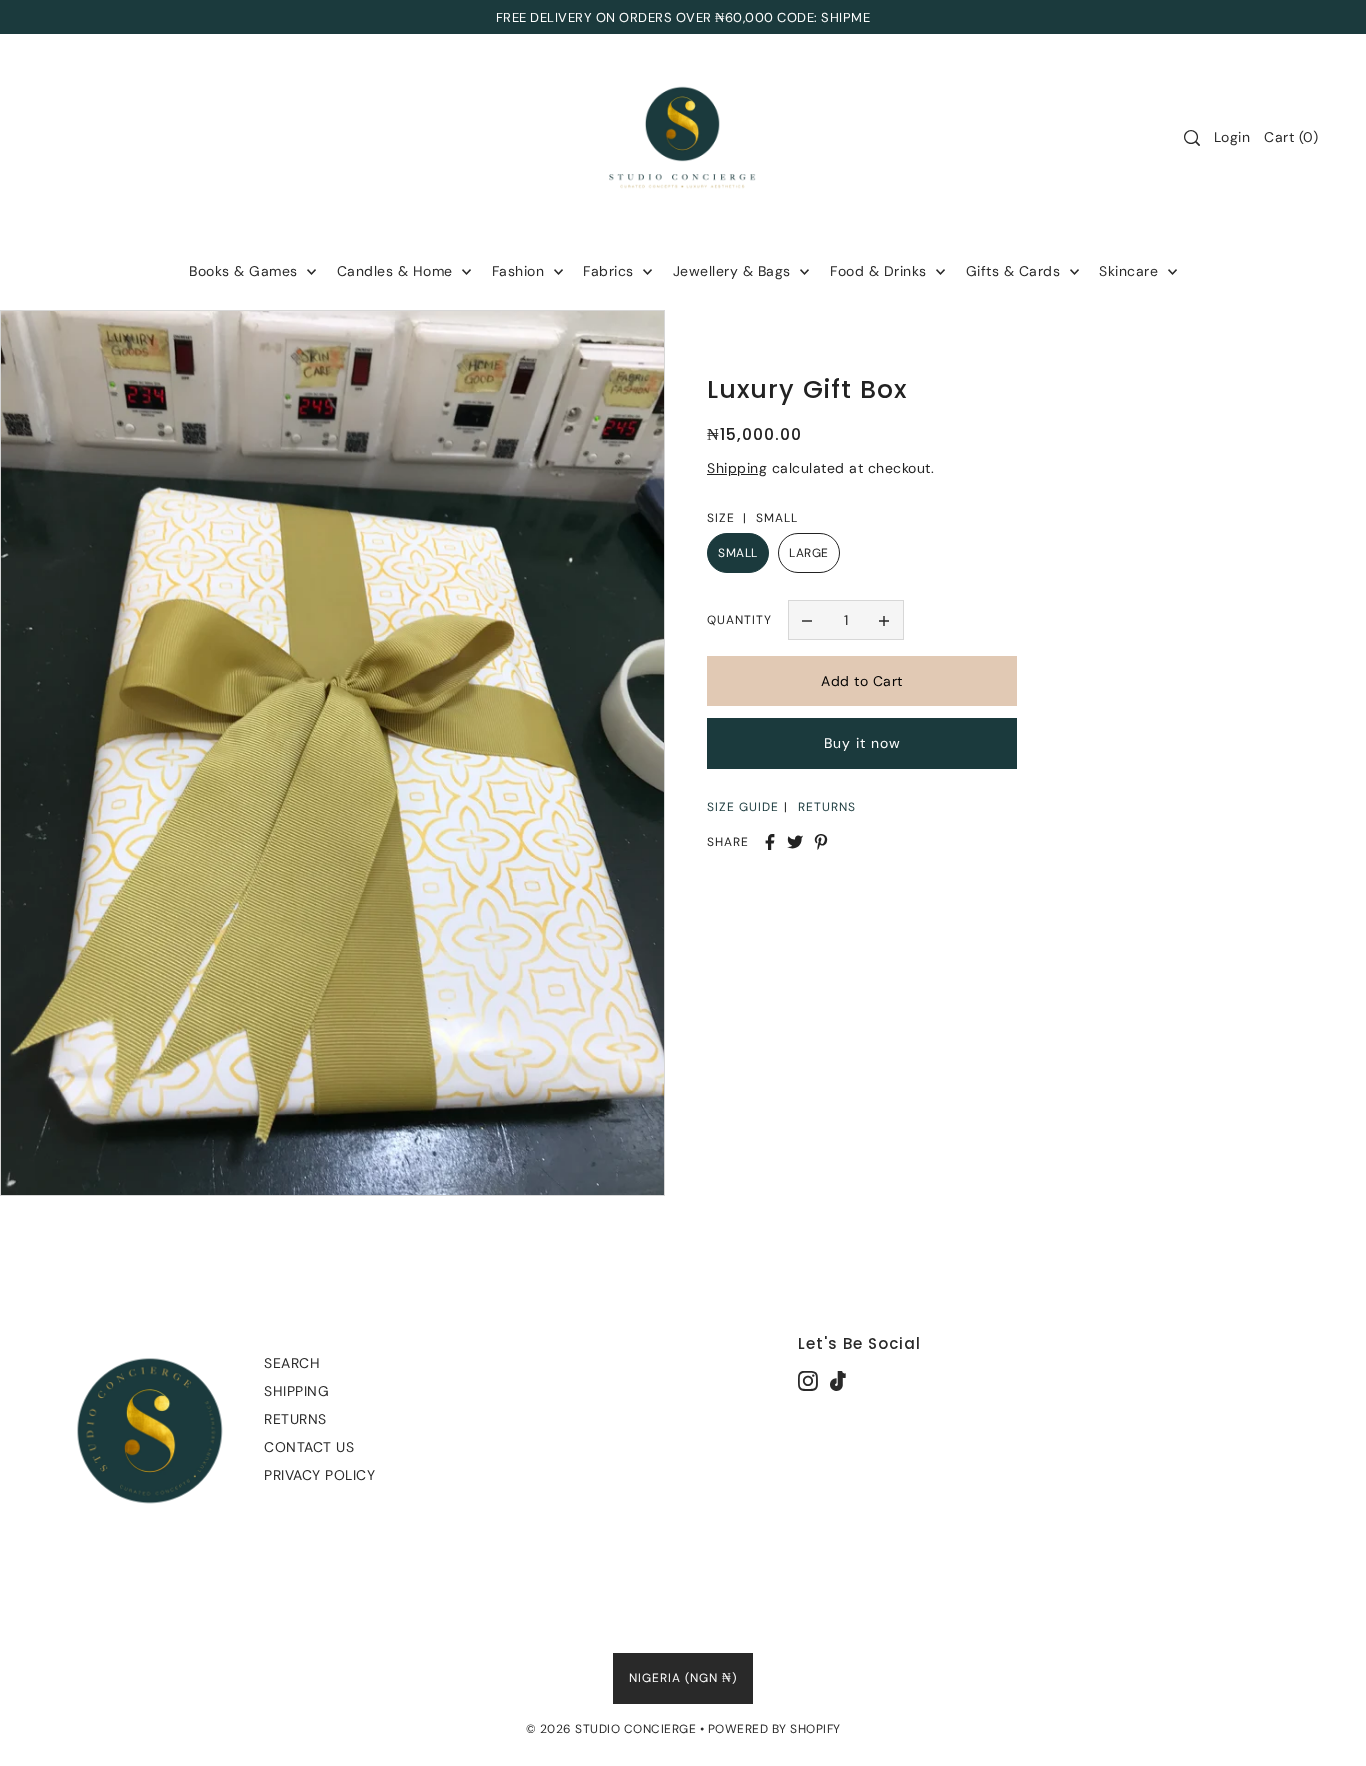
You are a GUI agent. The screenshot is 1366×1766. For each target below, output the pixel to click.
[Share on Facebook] (770, 842)
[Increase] (884, 620)
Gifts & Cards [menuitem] (1015, 271)
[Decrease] (808, 620)
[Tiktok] (838, 1380)
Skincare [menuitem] (1131, 271)
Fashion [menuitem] (520, 271)
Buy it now (862, 744)
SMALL (738, 553)
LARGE (809, 553)
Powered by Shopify (774, 1729)
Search (292, 1363)
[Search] (1192, 138)
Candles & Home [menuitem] (397, 271)
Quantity (739, 620)
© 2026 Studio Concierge (611, 1729)
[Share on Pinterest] (821, 842)
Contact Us (309, 1447)
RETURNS (827, 807)
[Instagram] (808, 1380)
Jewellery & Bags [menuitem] (734, 271)
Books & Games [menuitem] (245, 271)
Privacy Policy (319, 1475)
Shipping (737, 468)
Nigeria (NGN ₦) (683, 1678)
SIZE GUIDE (743, 807)
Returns (295, 1419)
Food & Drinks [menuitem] (880, 271)
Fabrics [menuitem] (610, 271)
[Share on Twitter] (795, 842)
